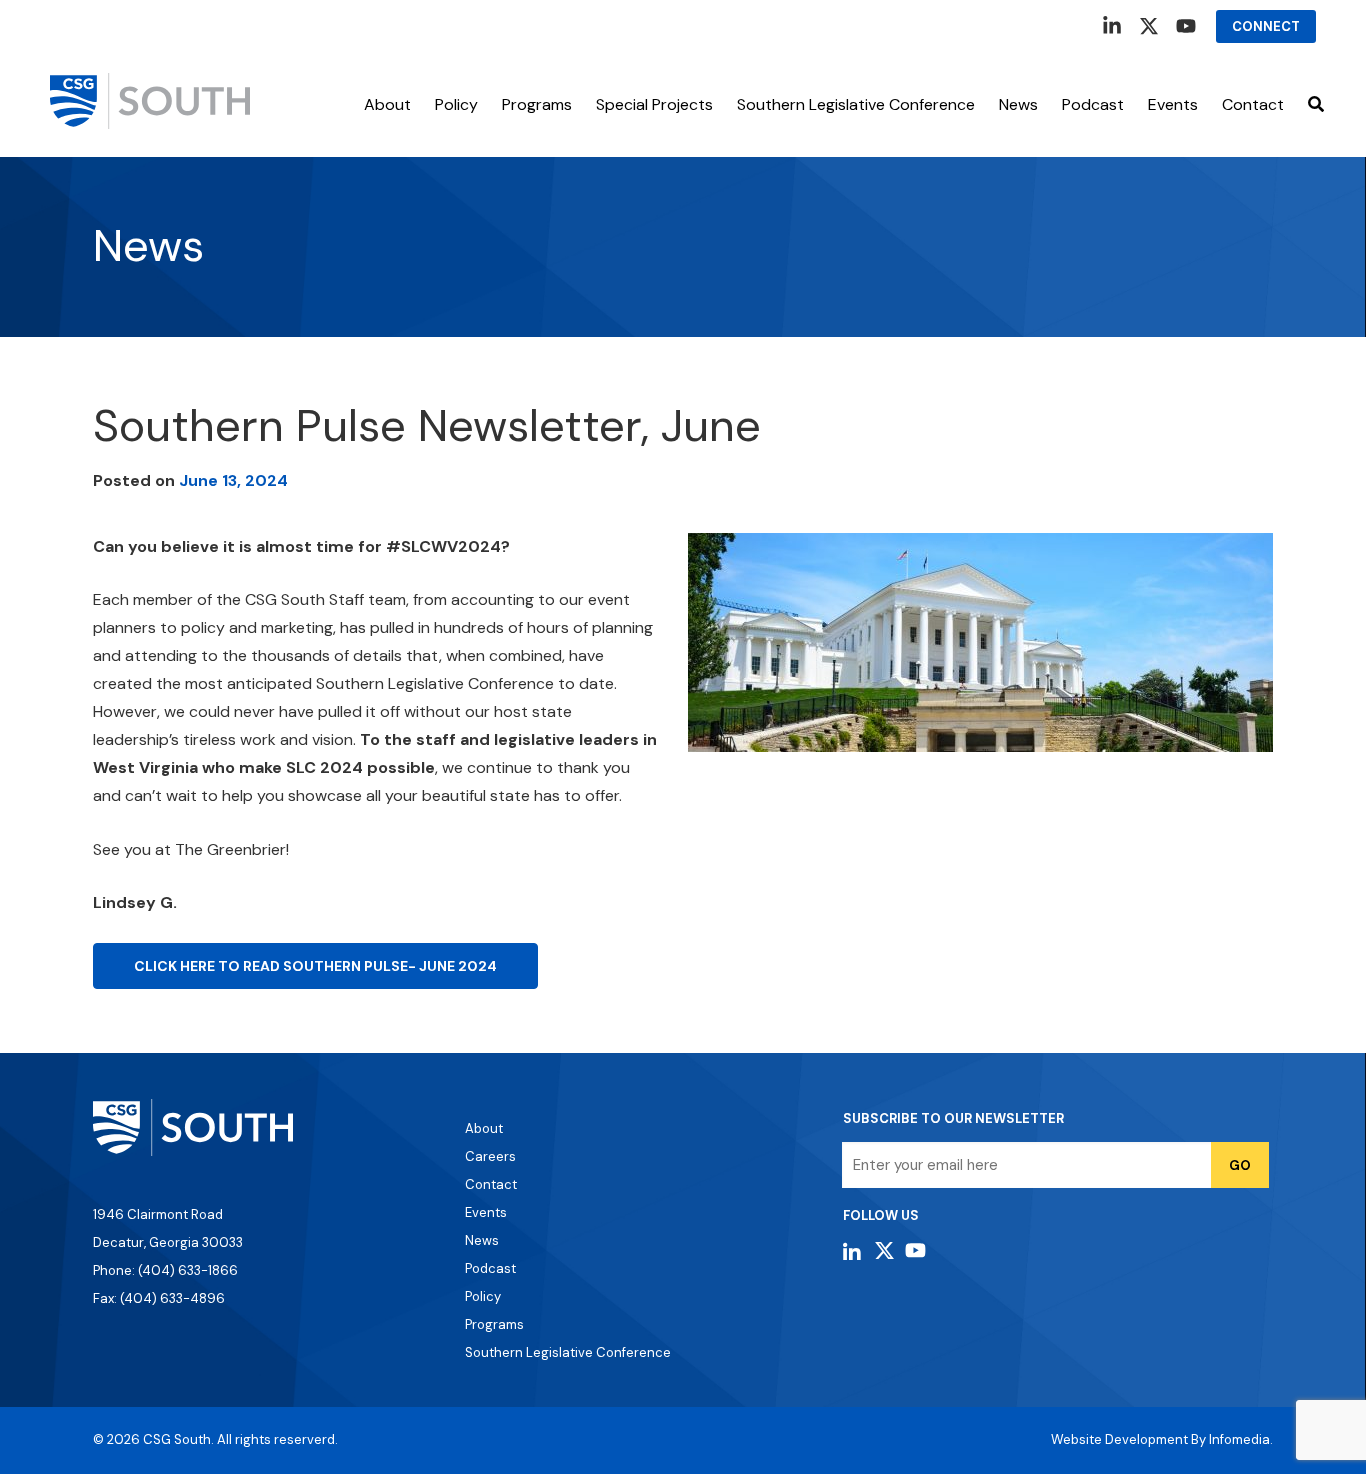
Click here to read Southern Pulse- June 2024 (315, 966)
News (1018, 104)
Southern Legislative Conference (856, 104)
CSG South (177, 1439)
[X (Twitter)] (1149, 26)
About (387, 104)
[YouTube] (1186, 26)
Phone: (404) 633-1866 (165, 1270)
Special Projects (654, 104)
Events (486, 1212)
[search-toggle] (1316, 105)
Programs (537, 104)
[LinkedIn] (1112, 26)
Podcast (1093, 104)
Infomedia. (1241, 1439)
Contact (1253, 104)
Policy (456, 104)
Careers (490, 1156)
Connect (1266, 26)
